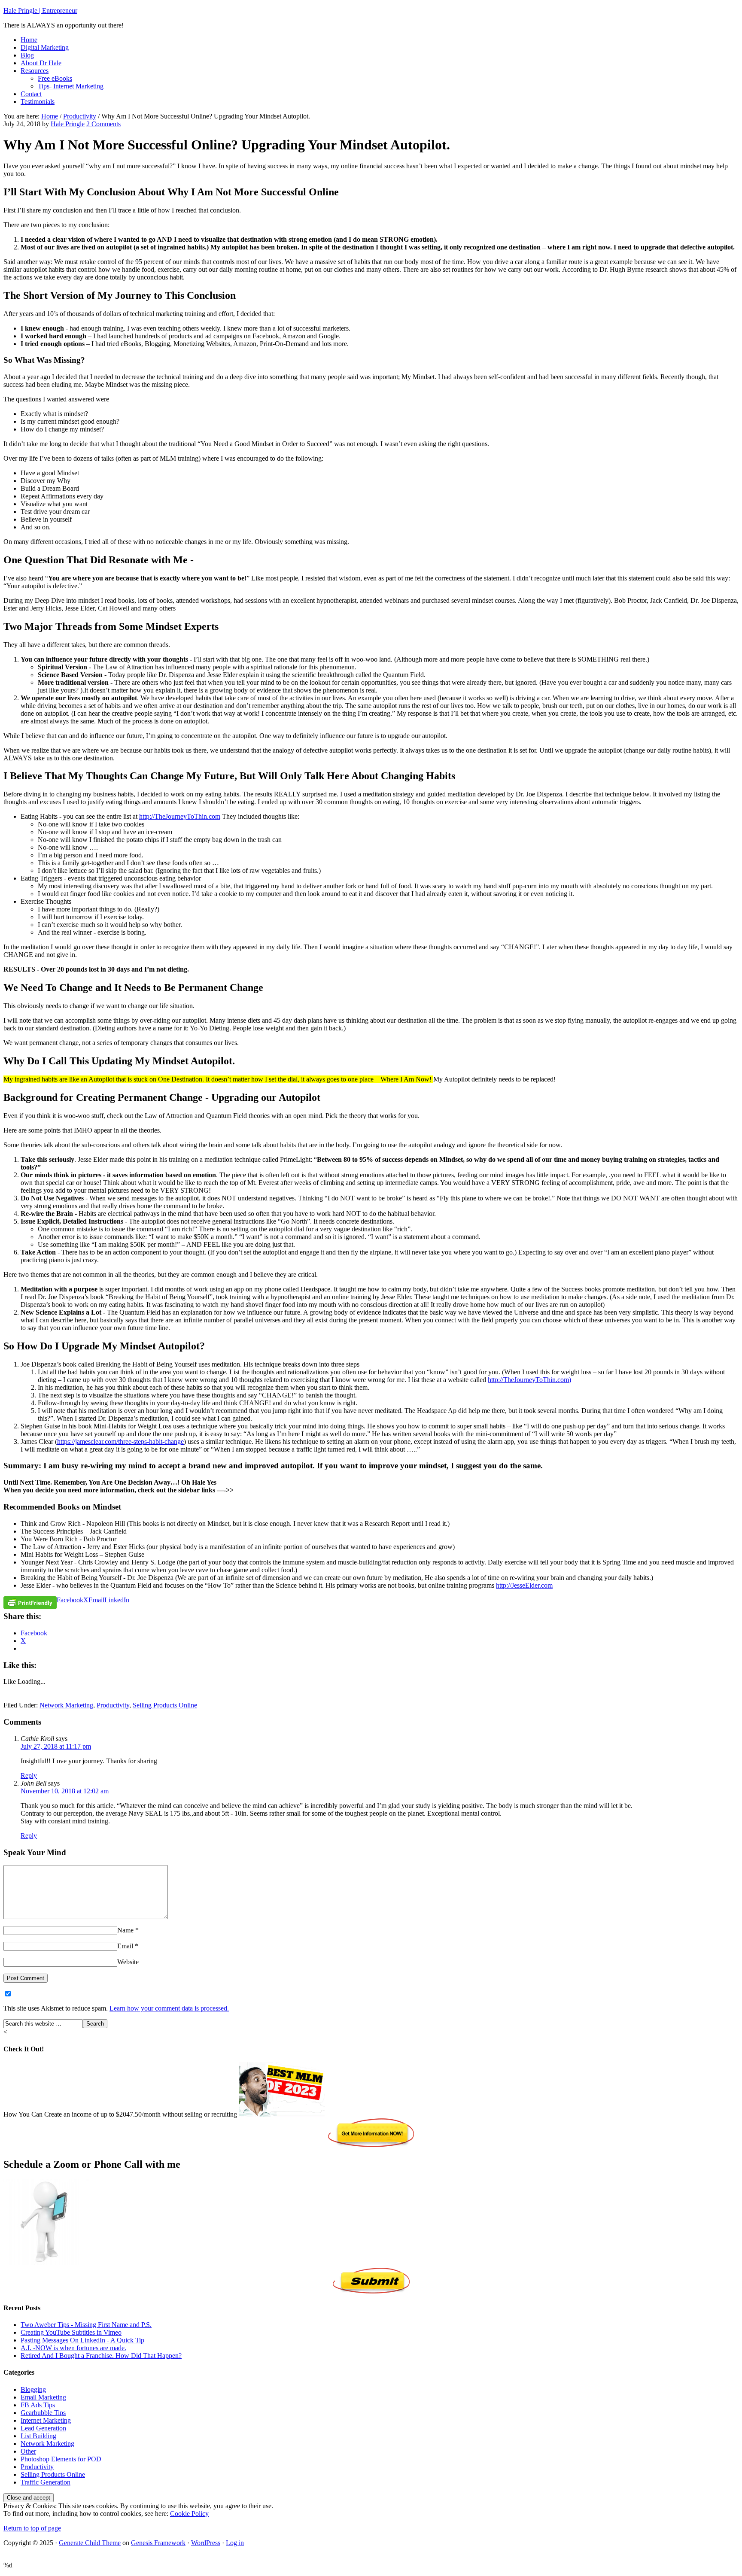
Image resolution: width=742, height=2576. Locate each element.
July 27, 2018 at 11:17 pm (56, 1746)
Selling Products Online (165, 1705)
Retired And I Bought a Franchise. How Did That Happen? (101, 2356)
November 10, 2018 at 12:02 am (65, 1791)
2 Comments (103, 124)
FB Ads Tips (38, 2405)
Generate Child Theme (90, 2543)
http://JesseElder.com (524, 1585)
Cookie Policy (189, 2514)
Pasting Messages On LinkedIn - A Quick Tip (82, 2340)
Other (28, 2451)
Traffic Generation (46, 2482)
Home (29, 40)
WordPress (206, 2543)
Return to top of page (32, 2528)
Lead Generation (43, 2428)
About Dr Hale (41, 63)
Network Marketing (66, 1705)
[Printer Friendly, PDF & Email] (30, 1602)
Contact (31, 94)
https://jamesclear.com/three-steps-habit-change (120, 1441)
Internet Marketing (46, 2420)
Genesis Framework (158, 2543)
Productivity (113, 1705)
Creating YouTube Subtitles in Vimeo (71, 2332)
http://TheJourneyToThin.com (180, 816)
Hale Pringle (68, 124)
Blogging (33, 2389)
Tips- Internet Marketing (71, 86)
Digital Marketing (45, 47)
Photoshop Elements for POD (61, 2459)
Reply (29, 1776)
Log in (235, 2543)
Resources (35, 71)
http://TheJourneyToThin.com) (529, 1380)
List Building (38, 2436)
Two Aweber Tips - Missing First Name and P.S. (86, 2325)
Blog (27, 55)
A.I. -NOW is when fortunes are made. (73, 2348)
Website (128, 1962)
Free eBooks (55, 78)
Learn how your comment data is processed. (169, 2008)
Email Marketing (43, 2397)
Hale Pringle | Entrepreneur (40, 11)
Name (125, 1930)
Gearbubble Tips (43, 2413)
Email (125, 1946)
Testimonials (38, 102)
